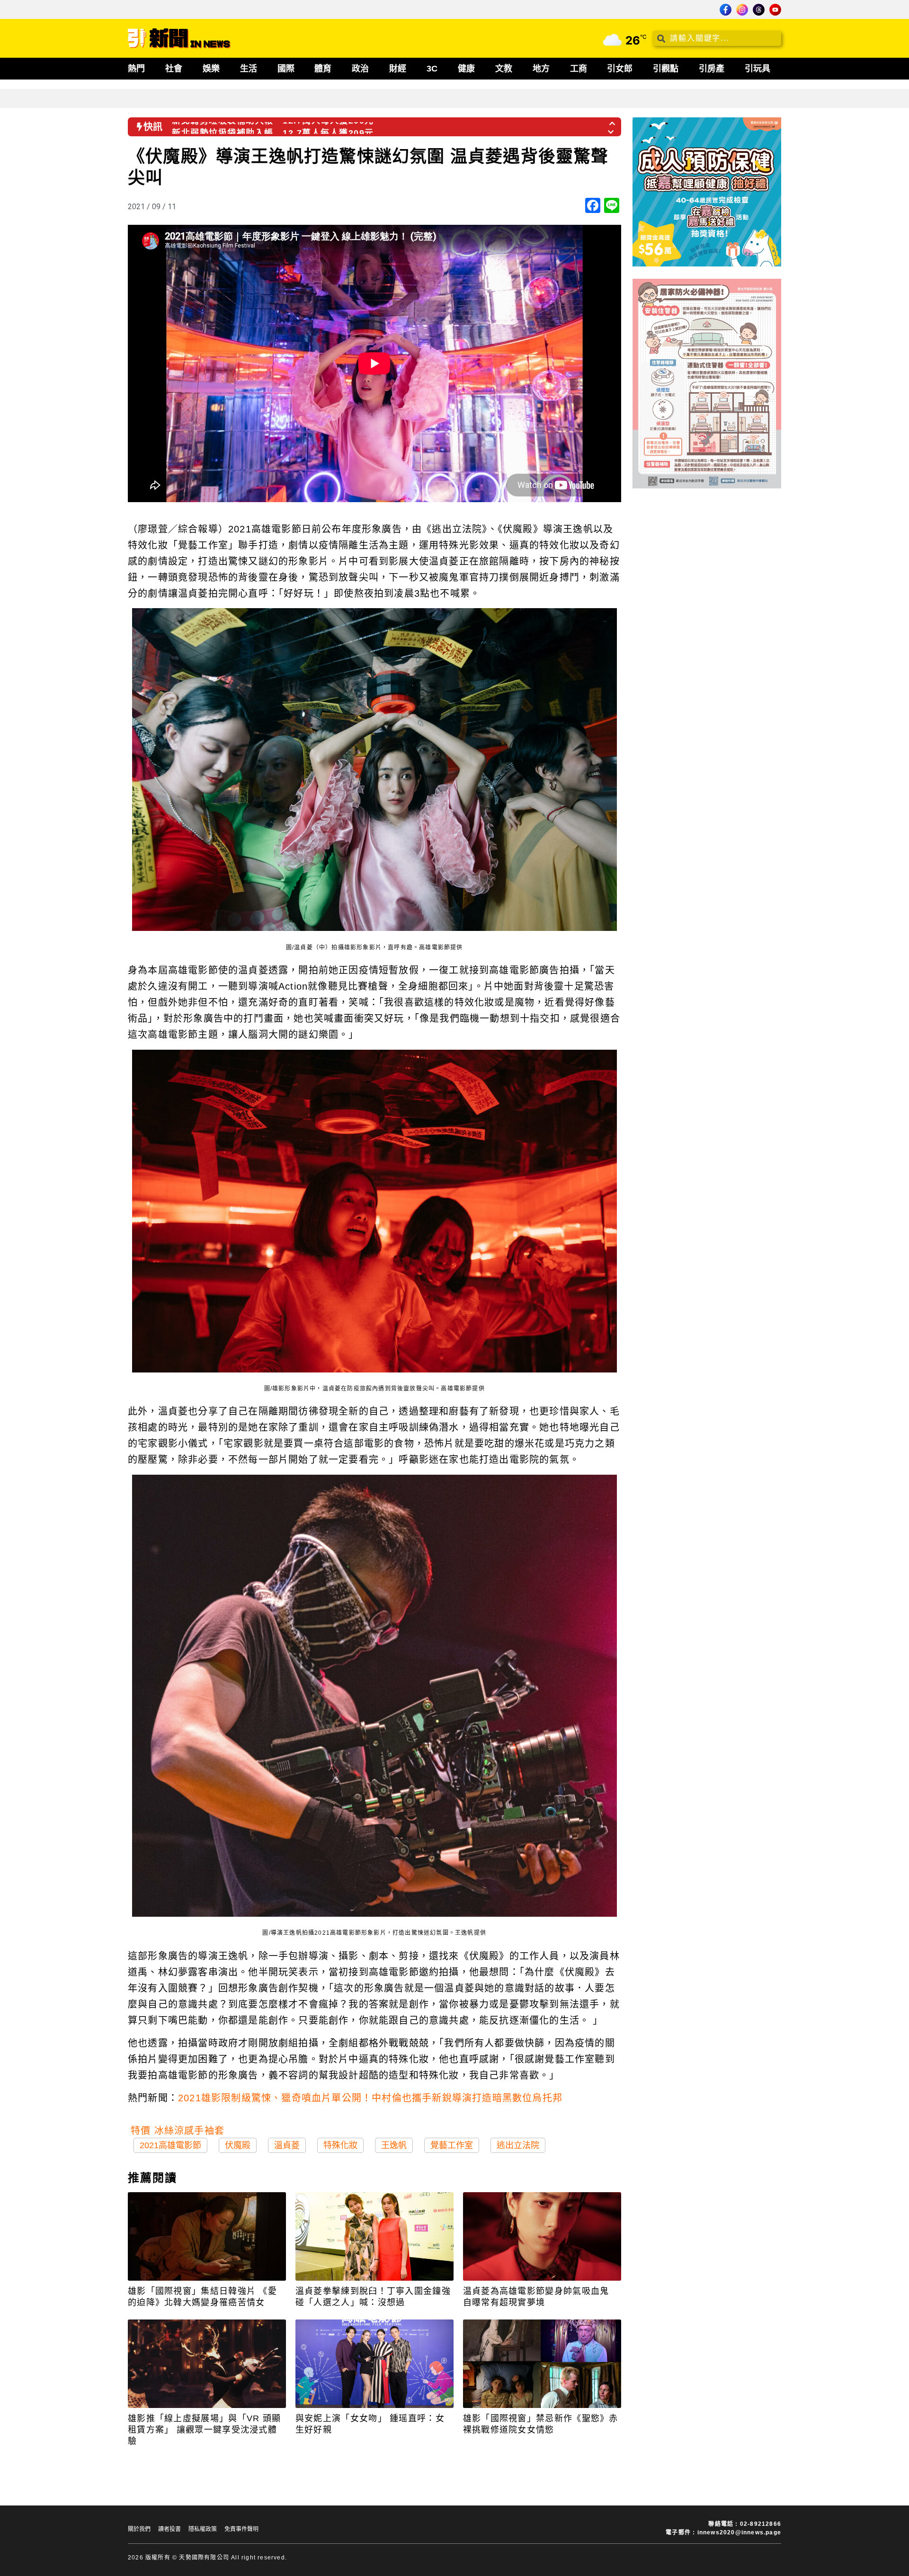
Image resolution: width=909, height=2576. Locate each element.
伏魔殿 (238, 2145)
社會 (174, 69)
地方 (541, 69)
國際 (286, 69)
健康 (466, 69)
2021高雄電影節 (170, 2145)
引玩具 (757, 69)
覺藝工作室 (452, 2145)
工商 (579, 69)
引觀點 (666, 69)
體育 (323, 69)
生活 (249, 69)
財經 (398, 69)
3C (432, 69)
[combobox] (717, 38)
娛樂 (211, 69)
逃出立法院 (518, 2145)
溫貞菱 (287, 2145)
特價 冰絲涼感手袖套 (178, 2131)
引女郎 (620, 69)
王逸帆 (394, 2145)
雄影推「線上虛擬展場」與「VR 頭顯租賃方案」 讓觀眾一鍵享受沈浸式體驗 (204, 2430)
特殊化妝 (340, 2145)
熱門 (136, 69)
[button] (613, 121)
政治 (360, 69)
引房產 (712, 69)
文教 (504, 69)
